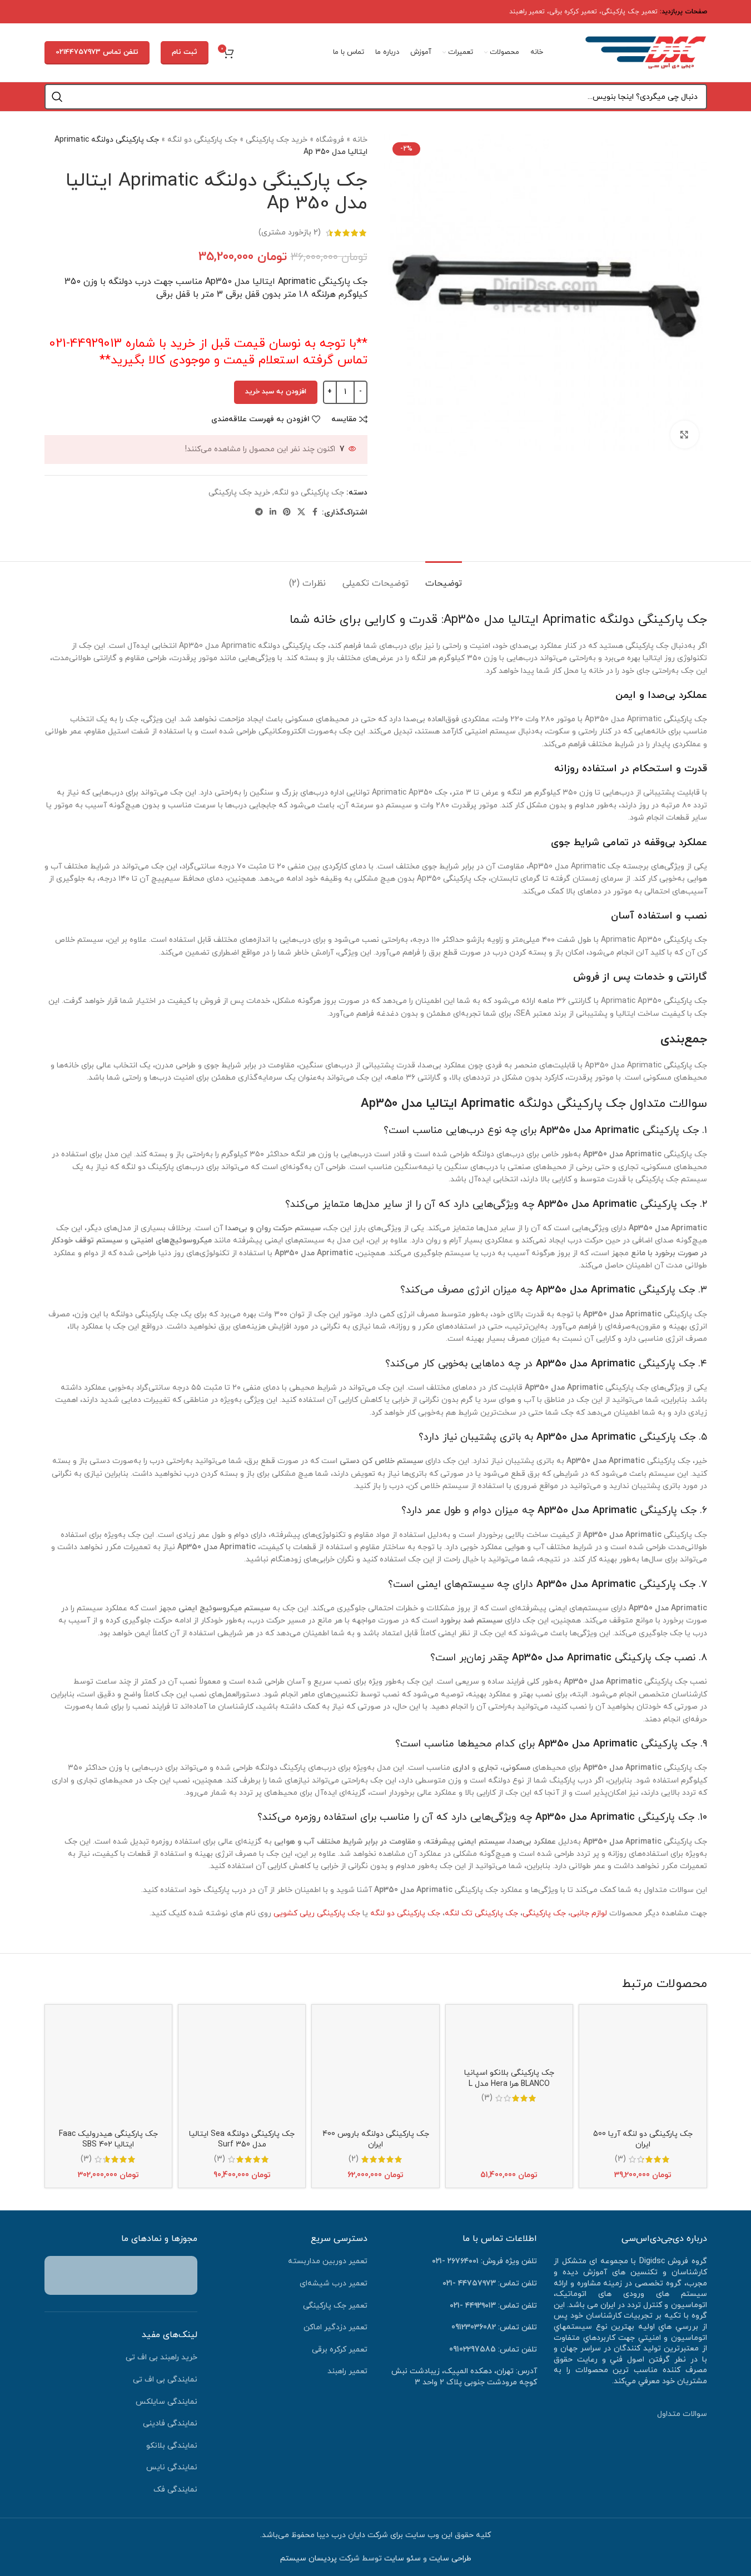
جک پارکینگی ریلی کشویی (317, 1913)
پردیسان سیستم (309, 2558)
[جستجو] (57, 97)
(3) (620, 2159)
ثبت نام (185, 52)
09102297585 (473, 2350)
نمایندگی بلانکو (172, 2446)
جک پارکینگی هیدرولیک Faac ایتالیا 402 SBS (108, 2140)
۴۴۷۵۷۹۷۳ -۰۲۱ (469, 2283)
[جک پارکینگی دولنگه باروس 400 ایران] (375, 2068)
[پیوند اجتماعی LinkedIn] (273, 513)
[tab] (444, 578)
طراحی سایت (450, 2558)
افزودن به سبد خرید (276, 392)
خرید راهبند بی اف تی (161, 2357)
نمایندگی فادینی (170, 2423)
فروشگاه (330, 140)
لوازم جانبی (589, 1913)
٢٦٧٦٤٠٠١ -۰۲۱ (455, 2261)
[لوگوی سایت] (646, 52)
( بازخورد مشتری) (290, 233)
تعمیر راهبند (527, 12)
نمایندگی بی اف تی (165, 2380)
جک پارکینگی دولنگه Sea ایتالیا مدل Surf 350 (242, 2140)
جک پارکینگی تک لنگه (481, 1913)
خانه (360, 140)
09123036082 (474, 2327)
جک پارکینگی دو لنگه (202, 140)
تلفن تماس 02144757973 (97, 52)
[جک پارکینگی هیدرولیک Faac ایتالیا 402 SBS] (108, 2068)
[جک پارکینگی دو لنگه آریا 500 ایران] (643, 2068)
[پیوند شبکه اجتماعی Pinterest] (287, 513)
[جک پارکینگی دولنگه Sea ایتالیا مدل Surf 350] (242, 2068)
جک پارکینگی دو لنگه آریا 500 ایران (643, 2140)
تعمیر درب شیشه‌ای (334, 2283)
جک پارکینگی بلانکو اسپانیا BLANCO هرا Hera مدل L (509, 2078)
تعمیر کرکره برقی (573, 12)
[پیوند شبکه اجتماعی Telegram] (259, 513)
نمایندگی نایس (172, 2467)
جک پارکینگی (544, 1913)
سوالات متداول (682, 2414)
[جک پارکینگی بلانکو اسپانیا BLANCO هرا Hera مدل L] (509, 2038)
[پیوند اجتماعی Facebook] (315, 513)
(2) (354, 2159)
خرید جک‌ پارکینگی (277, 140)
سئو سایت (402, 2558)
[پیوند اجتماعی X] (301, 513)
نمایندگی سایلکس (166, 2402)
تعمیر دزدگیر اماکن (335, 2327)
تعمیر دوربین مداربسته (328, 2261)
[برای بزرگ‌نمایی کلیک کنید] (684, 435)
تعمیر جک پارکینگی (630, 12)
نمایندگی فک (175, 2490)
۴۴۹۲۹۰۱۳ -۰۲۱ (473, 2306)
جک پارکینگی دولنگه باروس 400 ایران (376, 2140)
